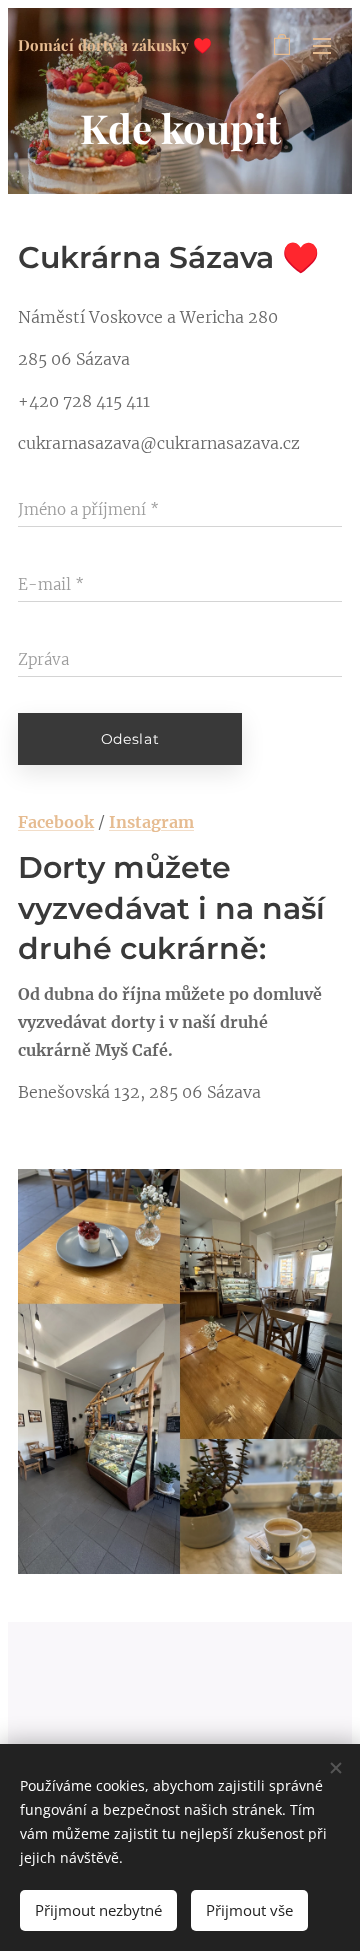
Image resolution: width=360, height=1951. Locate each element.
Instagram (151, 822)
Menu (322, 45)
